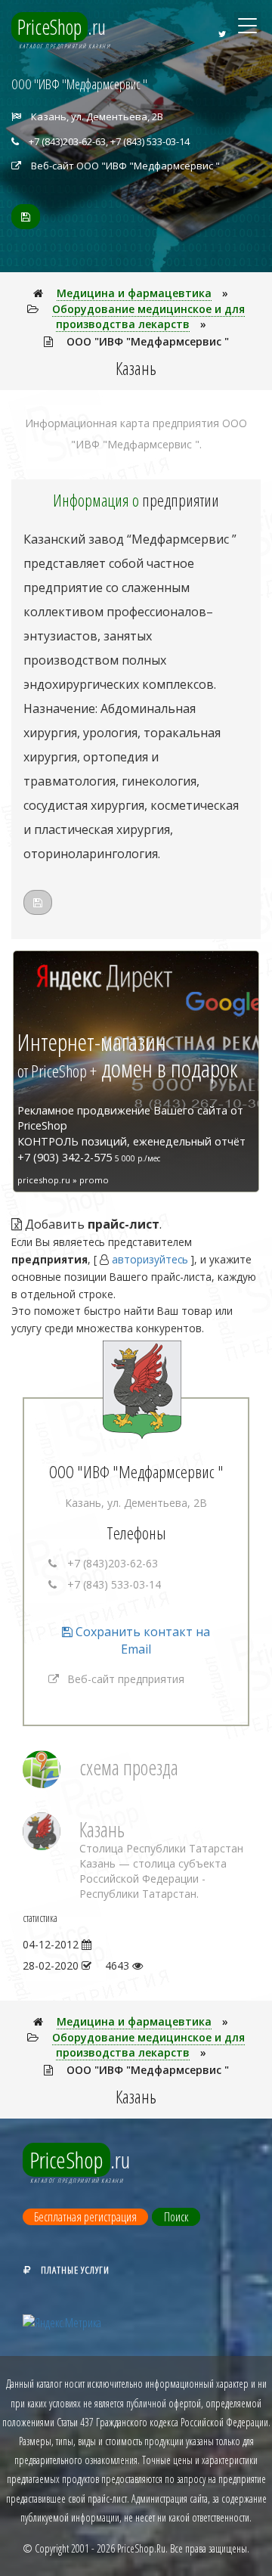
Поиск (176, 2217)
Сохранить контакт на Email (141, 1640)
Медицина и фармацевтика (134, 293)
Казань (102, 1829)
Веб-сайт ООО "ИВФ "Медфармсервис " (125, 166)
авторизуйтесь (150, 1259)
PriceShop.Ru (141, 2548)
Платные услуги (75, 2270)
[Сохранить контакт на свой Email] (26, 217)
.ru (62, 27)
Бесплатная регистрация (85, 2217)
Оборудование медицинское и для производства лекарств (148, 316)
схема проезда (129, 1767)
